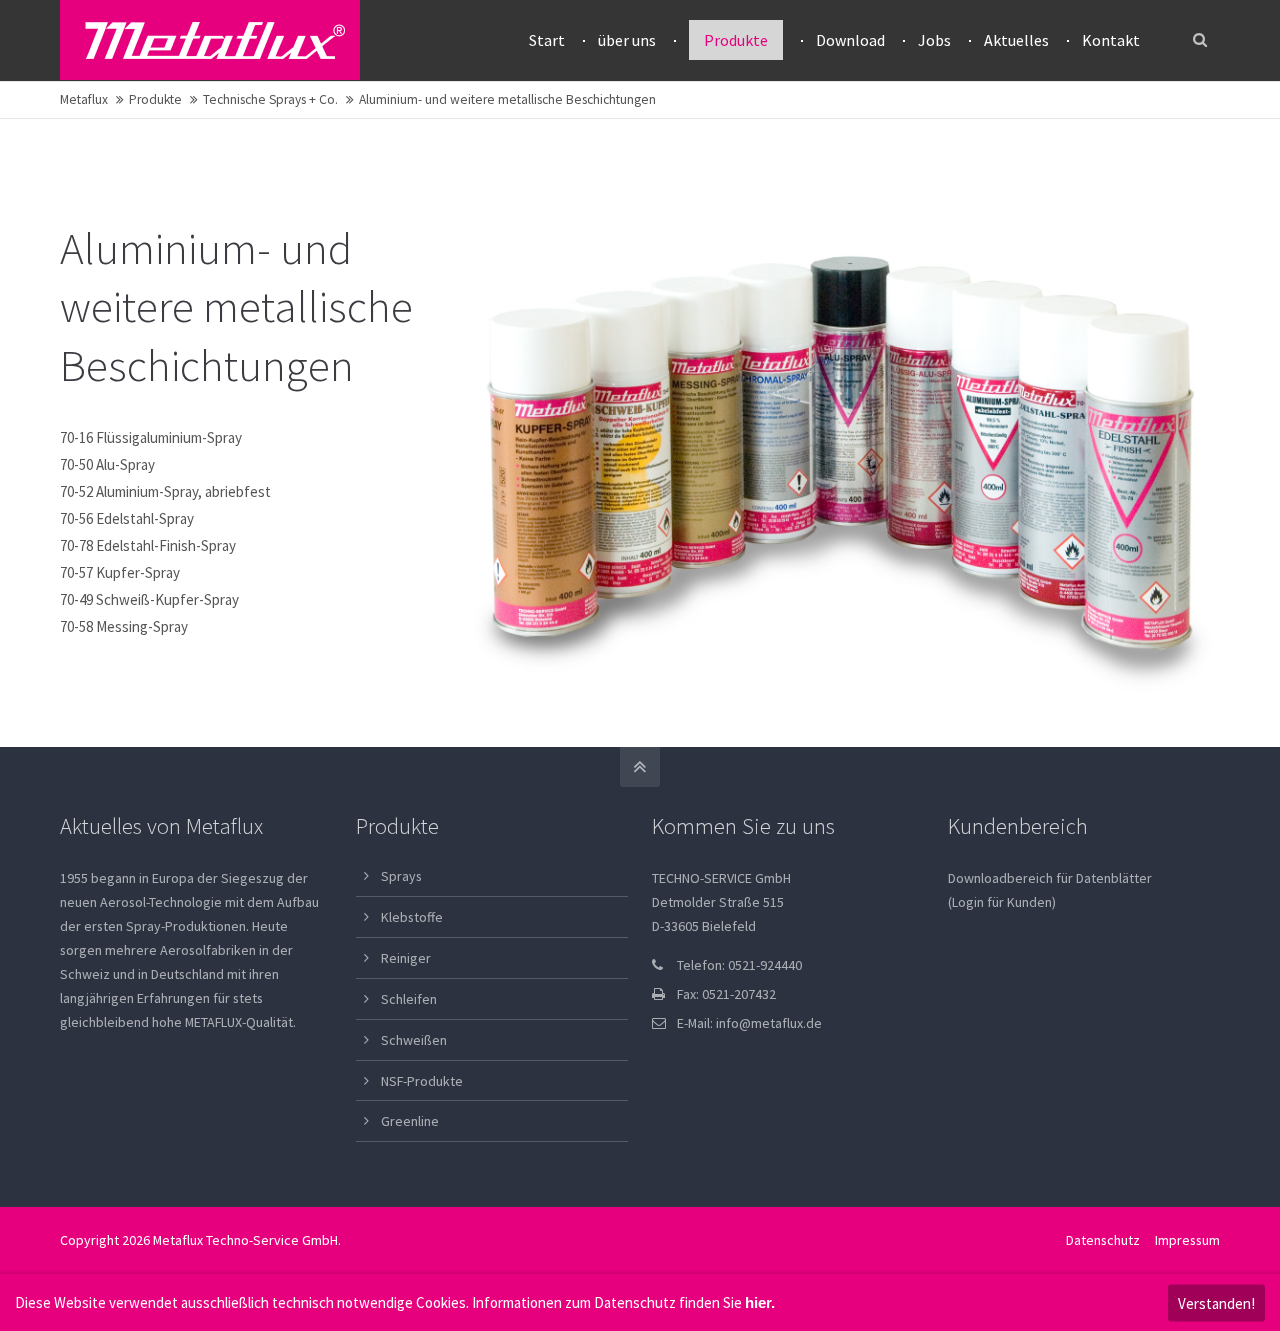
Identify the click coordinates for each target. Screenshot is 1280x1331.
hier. (760, 1302)
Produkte (155, 99)
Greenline (410, 1121)
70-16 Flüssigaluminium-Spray (151, 437)
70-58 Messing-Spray (124, 626)
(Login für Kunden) (1002, 902)
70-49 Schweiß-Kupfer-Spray (149, 599)
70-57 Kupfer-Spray (120, 572)
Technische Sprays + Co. (270, 99)
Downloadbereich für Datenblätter (1050, 878)
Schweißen (414, 1040)
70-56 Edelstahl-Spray (127, 518)
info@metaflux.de (769, 1023)
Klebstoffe (412, 917)
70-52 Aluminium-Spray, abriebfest (165, 491)
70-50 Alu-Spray (107, 464)
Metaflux (84, 99)
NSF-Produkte (422, 1081)
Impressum (1187, 1240)
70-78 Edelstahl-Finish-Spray (148, 545)
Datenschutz (1103, 1240)
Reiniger (406, 958)
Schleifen (409, 999)
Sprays (401, 876)
